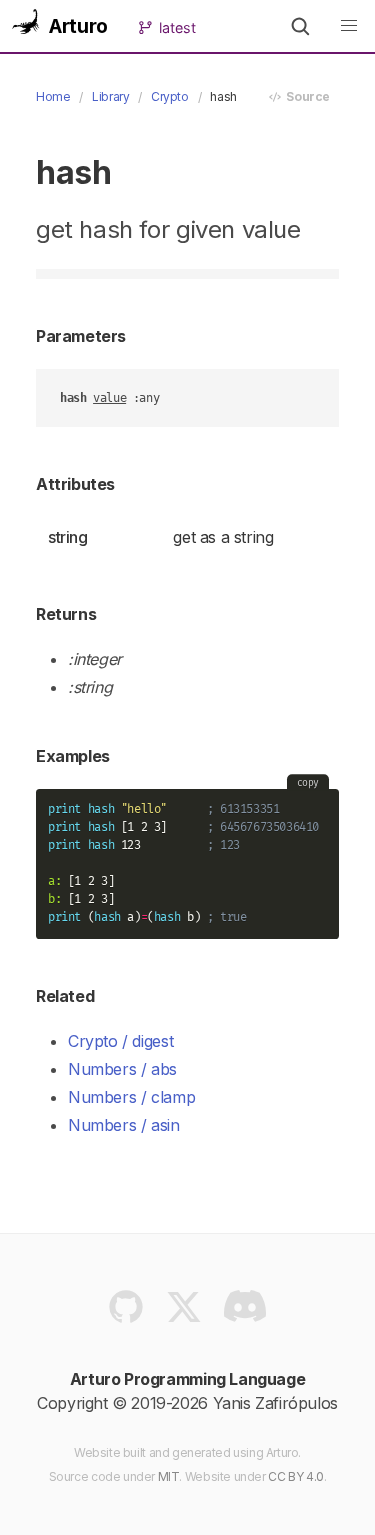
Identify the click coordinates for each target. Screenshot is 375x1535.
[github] (126, 1312)
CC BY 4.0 (296, 1476)
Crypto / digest (120, 1041)
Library (110, 96)
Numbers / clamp (131, 1097)
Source (305, 96)
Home (53, 96)
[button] (300, 26)
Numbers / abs (122, 1069)
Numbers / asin (124, 1125)
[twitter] (184, 1312)
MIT (169, 1476)
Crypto (170, 96)
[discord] (243, 1312)
